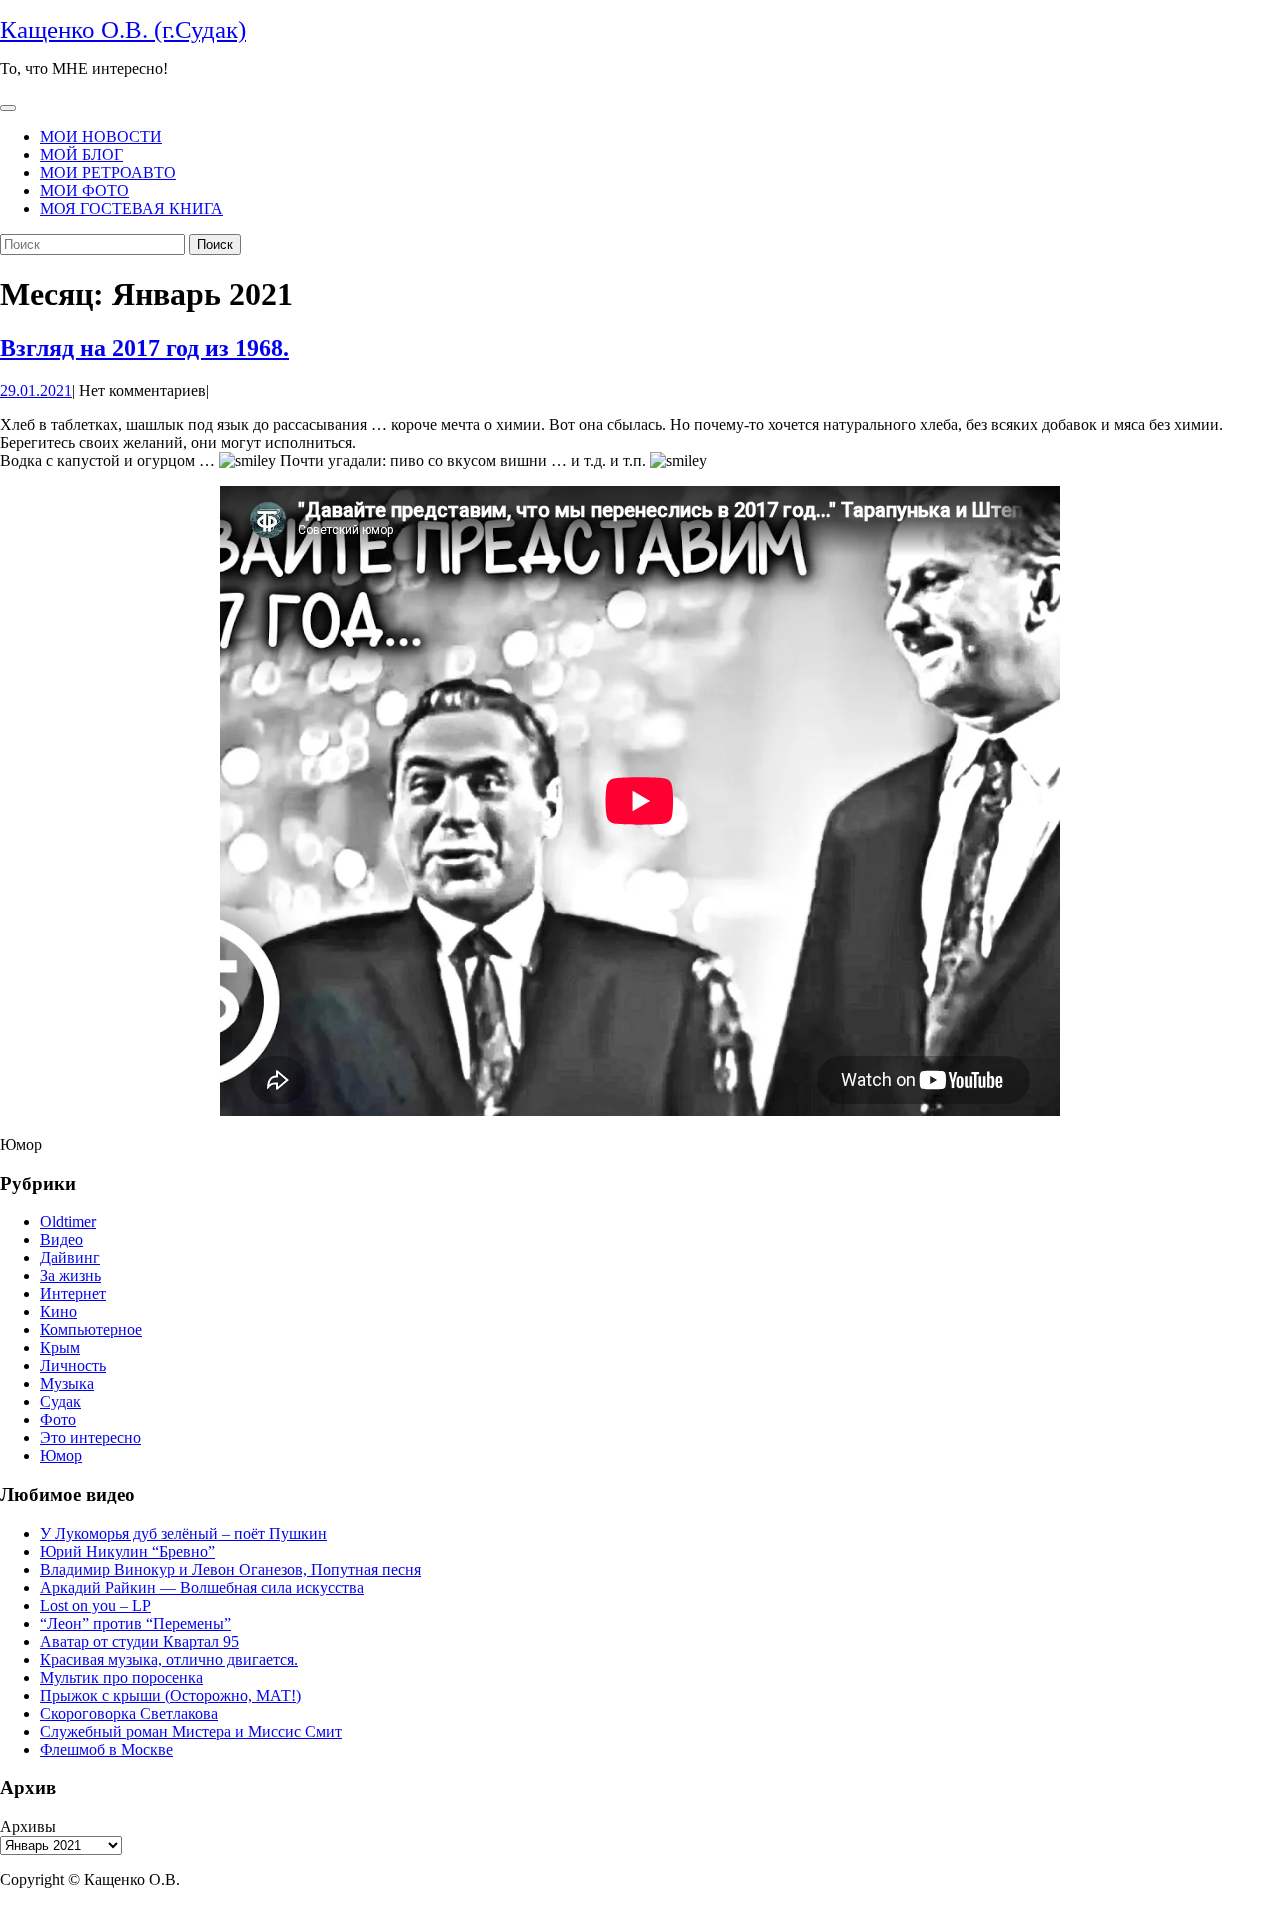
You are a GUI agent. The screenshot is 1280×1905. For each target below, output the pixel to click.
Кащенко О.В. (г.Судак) (123, 29)
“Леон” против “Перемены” (135, 1623)
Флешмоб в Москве (106, 1749)
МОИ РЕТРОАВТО (108, 172)
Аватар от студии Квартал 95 (139, 1641)
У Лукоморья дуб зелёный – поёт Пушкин (183, 1533)
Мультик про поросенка (121, 1677)
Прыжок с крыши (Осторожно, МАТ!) (170, 1695)
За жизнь (70, 1275)
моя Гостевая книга (131, 208)
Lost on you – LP (95, 1605)
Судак (60, 1401)
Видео (61, 1239)
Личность (73, 1365)
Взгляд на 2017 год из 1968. (144, 348)
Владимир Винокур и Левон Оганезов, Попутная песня (230, 1569)
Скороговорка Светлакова (129, 1713)
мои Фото (84, 190)
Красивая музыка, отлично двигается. (169, 1659)
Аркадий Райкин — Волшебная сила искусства (202, 1587)
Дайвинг (70, 1257)
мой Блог (81, 154)
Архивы (28, 1826)
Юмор (61, 1455)
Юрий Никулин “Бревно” (127, 1551)
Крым (60, 1347)
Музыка (67, 1383)
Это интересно (90, 1437)
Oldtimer (68, 1221)
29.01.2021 (36, 390)
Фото (58, 1419)
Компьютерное (91, 1329)
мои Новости (101, 136)
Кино (58, 1311)
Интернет (73, 1293)
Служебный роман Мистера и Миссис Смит (191, 1731)
